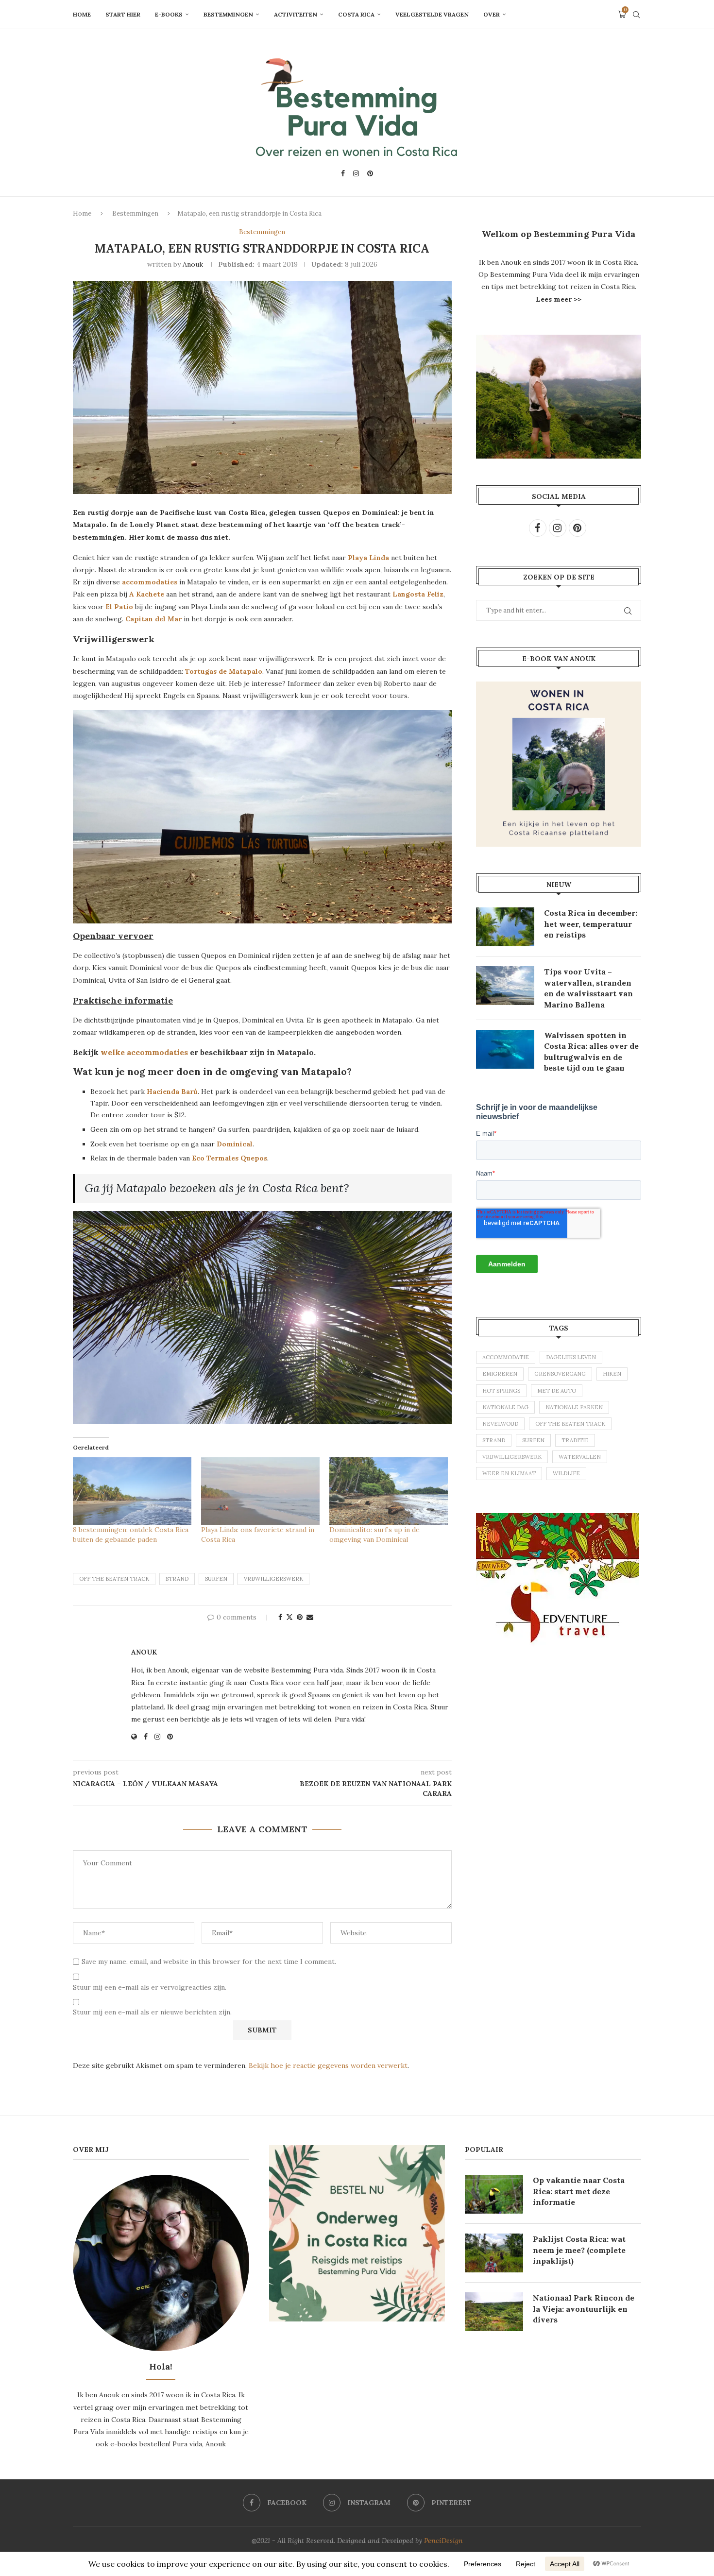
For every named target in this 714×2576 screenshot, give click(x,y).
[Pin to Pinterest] (300, 1617)
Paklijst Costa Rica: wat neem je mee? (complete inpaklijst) (579, 2250)
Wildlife (566, 1473)
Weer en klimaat (509, 1473)
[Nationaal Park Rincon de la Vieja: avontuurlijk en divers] (494, 2312)
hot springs (501, 1391)
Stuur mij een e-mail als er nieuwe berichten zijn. (152, 2012)
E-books (169, 14)
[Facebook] (343, 173)
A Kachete (147, 594)
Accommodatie (506, 1357)
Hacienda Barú (172, 1092)
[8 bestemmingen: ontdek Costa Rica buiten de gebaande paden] (132, 1491)
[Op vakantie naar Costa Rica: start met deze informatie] (494, 2194)
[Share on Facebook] (280, 1617)
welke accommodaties (144, 1052)
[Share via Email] (310, 1617)
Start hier (123, 14)
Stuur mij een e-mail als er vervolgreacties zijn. (150, 1987)
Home (82, 14)
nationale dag (505, 1407)
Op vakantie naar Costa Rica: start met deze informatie (579, 2191)
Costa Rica (356, 14)
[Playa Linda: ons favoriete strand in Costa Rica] (260, 1491)
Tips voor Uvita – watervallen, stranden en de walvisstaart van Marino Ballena (588, 988)
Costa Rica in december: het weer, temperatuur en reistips (591, 924)
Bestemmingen (228, 14)
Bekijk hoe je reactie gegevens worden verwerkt (328, 2065)
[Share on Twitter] (289, 1617)
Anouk (193, 264)
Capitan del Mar (153, 619)
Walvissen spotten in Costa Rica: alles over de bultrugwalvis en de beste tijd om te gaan (591, 1051)
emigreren (500, 1374)
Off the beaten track (114, 1579)
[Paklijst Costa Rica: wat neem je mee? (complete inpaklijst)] (494, 2253)
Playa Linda (368, 558)
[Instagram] (356, 173)
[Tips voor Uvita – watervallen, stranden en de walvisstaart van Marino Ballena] (505, 986)
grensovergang (560, 1374)
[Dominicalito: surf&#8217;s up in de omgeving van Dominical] (389, 1491)
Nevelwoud (500, 1424)
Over (492, 14)
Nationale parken (574, 1407)
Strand (177, 1579)
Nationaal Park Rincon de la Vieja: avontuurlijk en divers (584, 2309)
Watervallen (580, 1457)
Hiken (612, 1374)
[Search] (636, 15)
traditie (575, 1440)
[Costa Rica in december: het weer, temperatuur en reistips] (505, 927)
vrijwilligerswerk (273, 1579)
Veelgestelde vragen (432, 14)
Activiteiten (296, 14)
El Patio (119, 607)
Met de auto (557, 1391)
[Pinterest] (370, 173)
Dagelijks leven (571, 1357)
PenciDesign (443, 2541)
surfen (216, 1579)
